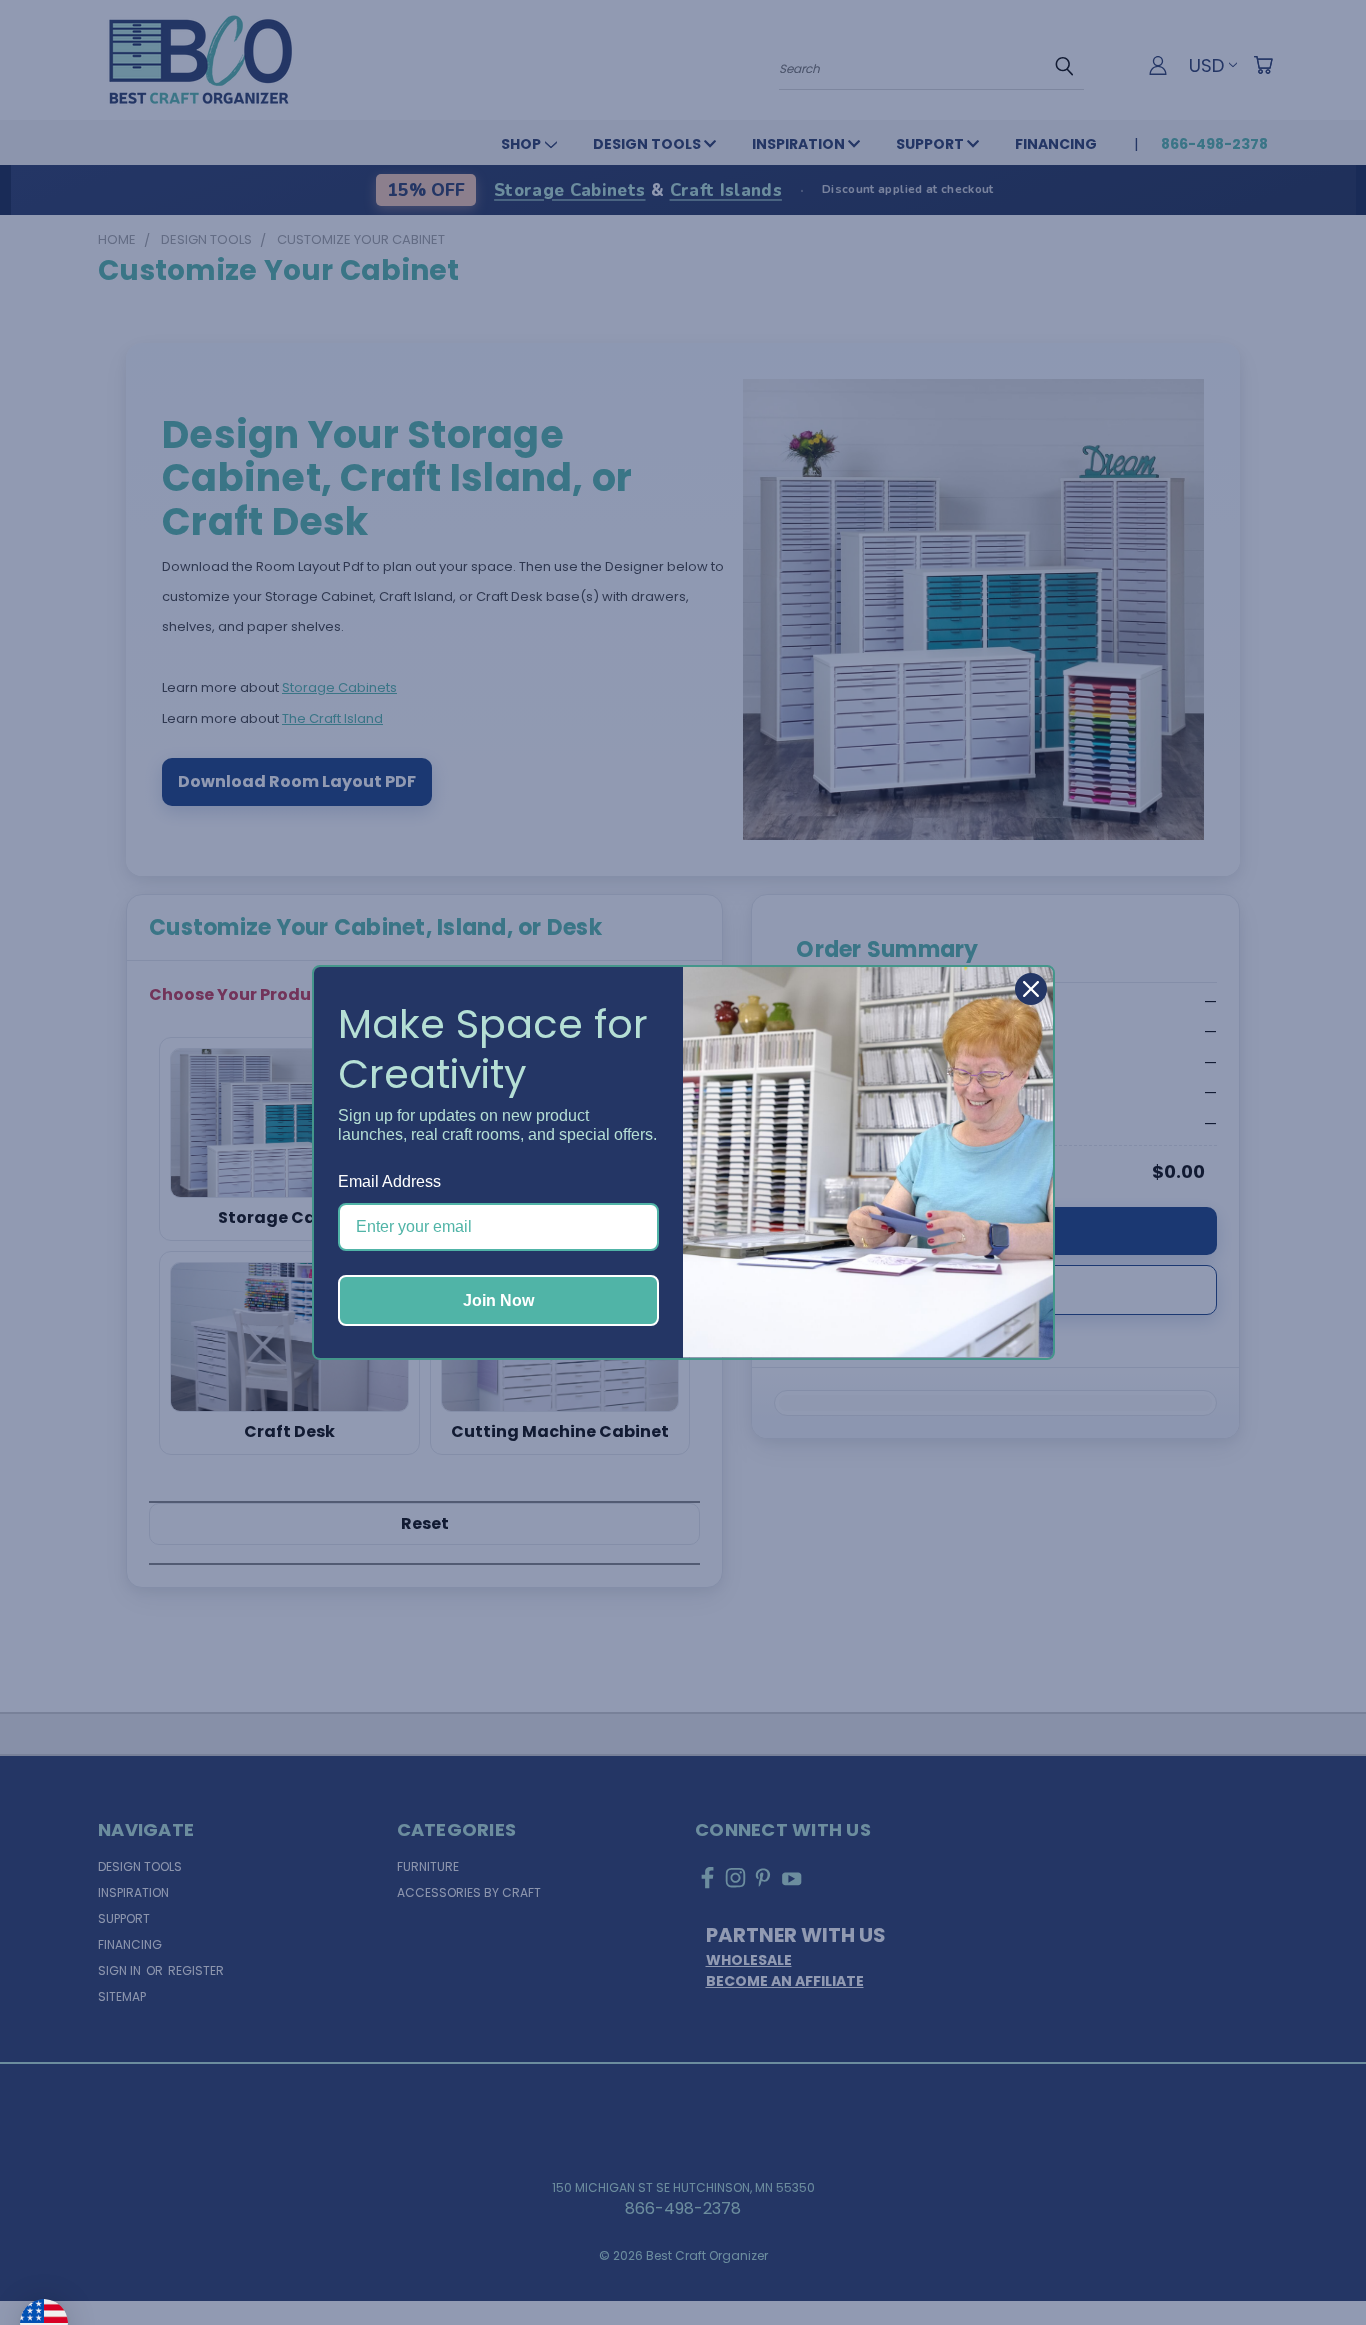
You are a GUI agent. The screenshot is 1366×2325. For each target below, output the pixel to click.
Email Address (389, 1181)
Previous (1310, 2262)
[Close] (1031, 989)
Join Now (498, 1300)
